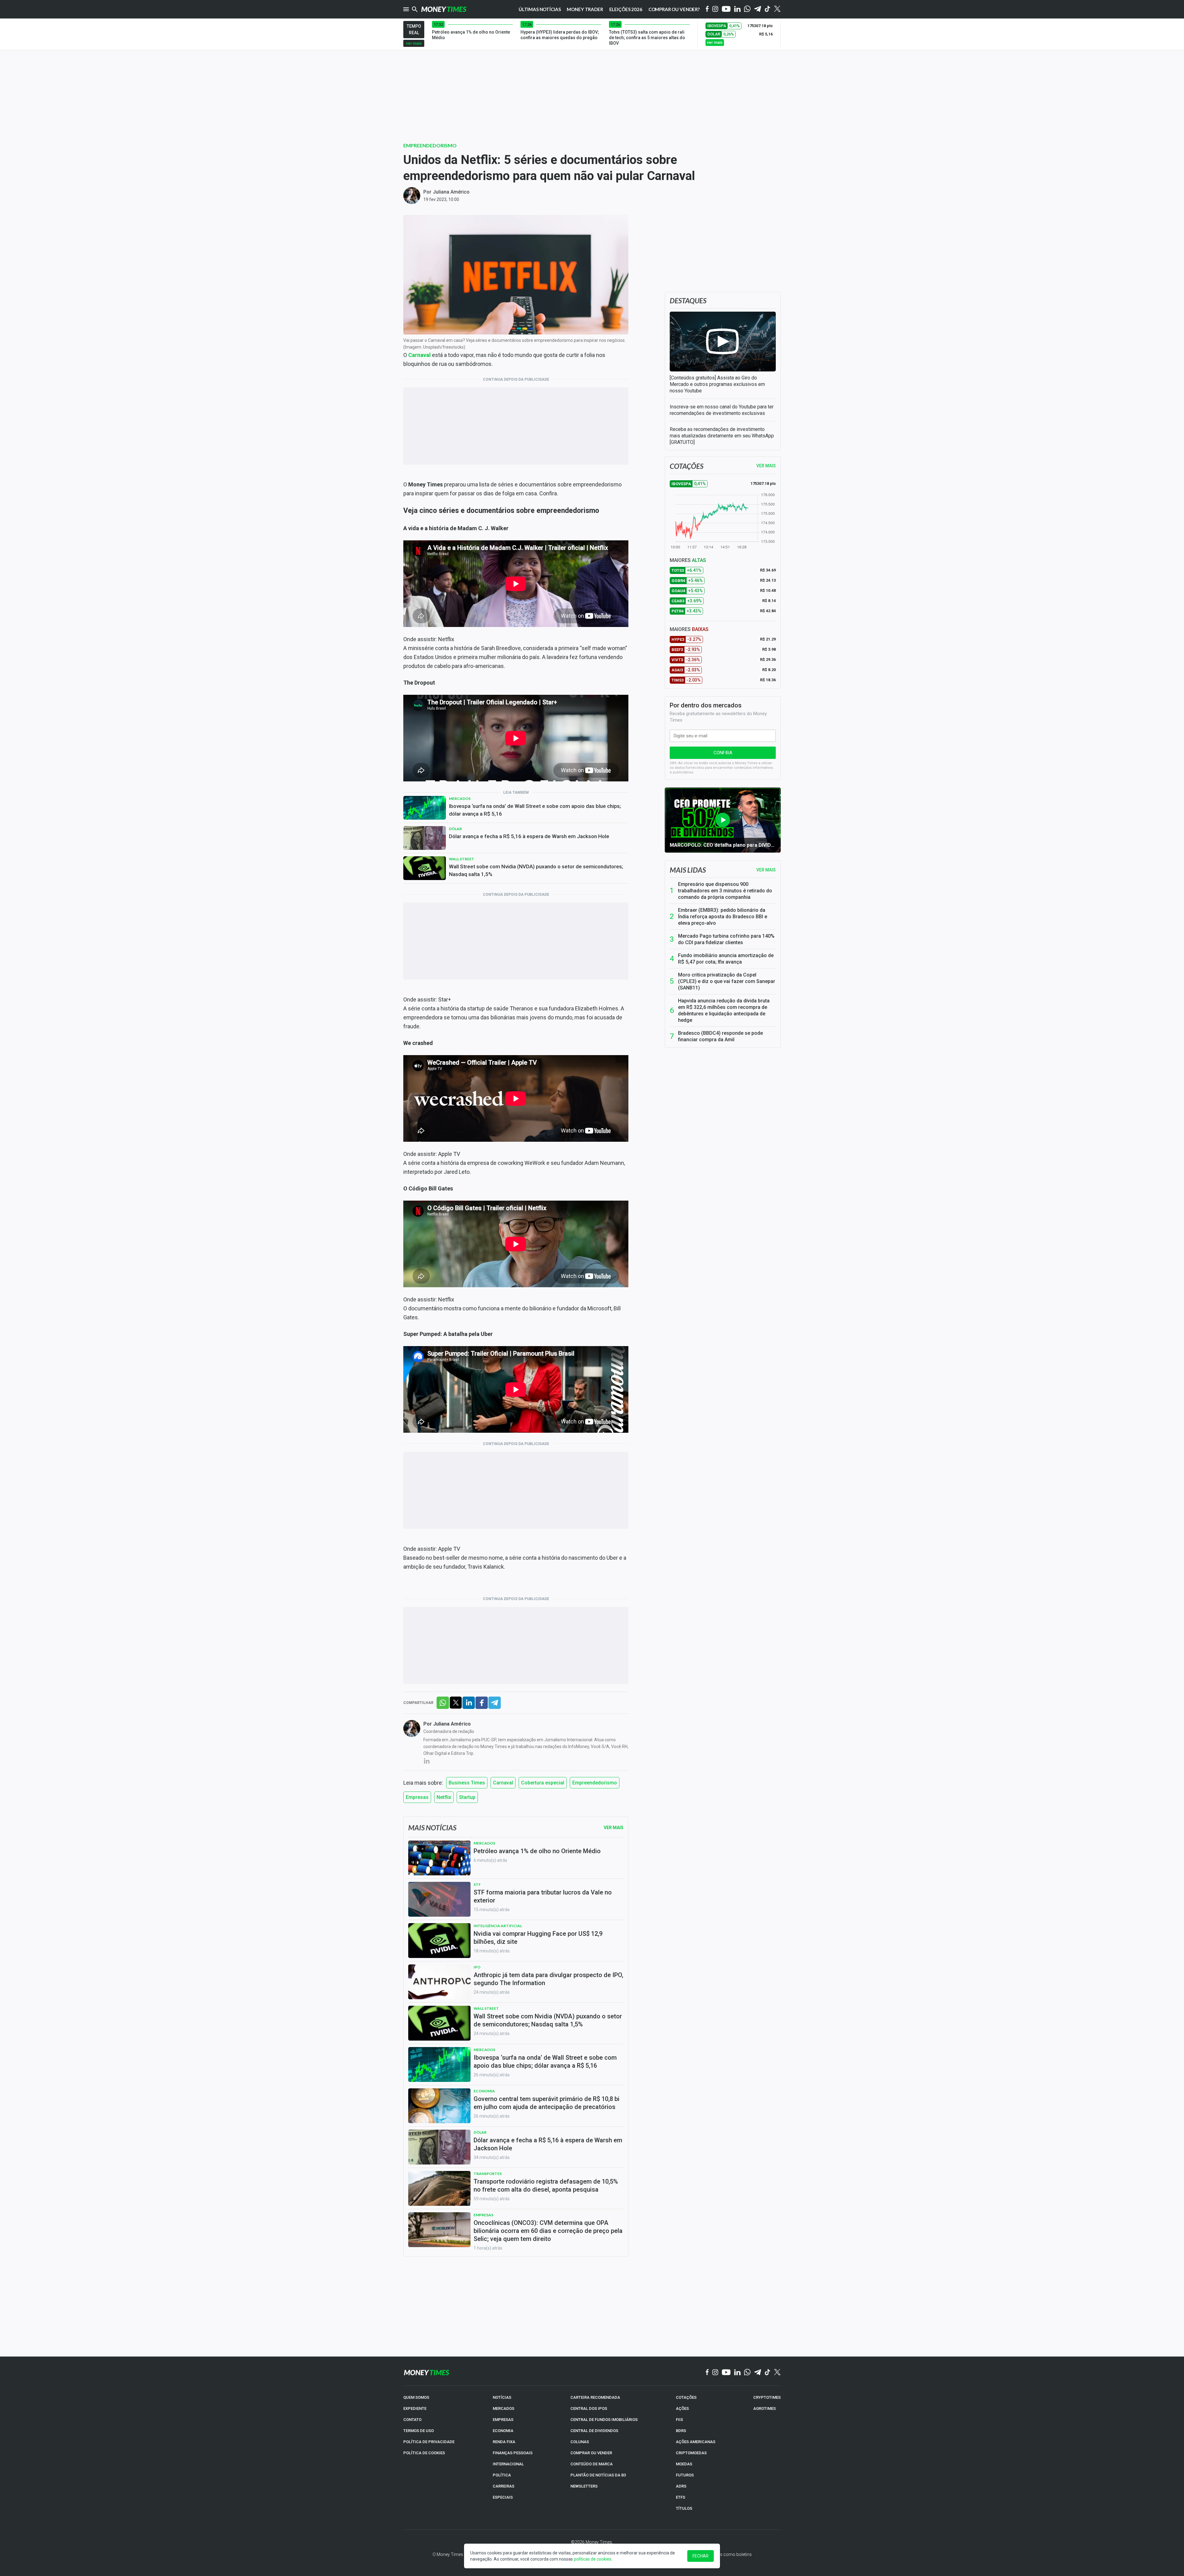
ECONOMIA (503, 2431)
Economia (484, 2091)
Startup (467, 1797)
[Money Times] (444, 9)
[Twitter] (777, 9)
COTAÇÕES (686, 2397)
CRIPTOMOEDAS (691, 2453)
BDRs (681, 2431)
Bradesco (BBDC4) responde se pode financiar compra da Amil (720, 1036)
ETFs (680, 2497)
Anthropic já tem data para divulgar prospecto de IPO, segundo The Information (548, 1979)
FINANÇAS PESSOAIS (513, 2453)
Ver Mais (614, 1828)
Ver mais (766, 870)
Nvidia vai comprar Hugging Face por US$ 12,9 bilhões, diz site (538, 1938)
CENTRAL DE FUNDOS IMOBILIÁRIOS (604, 2420)
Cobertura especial (543, 1783)
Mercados (460, 799)
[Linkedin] (737, 9)
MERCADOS (504, 2408)
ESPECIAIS (503, 2497)
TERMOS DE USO (419, 2431)
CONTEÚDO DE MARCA (592, 2464)
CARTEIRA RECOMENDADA (595, 2397)
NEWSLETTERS (584, 2486)
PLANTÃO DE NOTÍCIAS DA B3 (598, 2475)
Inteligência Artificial (498, 1926)
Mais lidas (688, 870)
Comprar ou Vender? (674, 9)
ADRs (681, 2486)
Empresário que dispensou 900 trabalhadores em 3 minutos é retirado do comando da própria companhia (725, 891)
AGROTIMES (765, 2408)
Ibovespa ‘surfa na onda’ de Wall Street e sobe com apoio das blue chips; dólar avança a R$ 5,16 (535, 810)
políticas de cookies (593, 2559)
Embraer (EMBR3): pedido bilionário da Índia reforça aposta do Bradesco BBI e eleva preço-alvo (723, 917)
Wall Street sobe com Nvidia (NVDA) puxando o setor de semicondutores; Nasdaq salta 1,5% (536, 870)
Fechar (701, 2556)
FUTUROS (685, 2475)
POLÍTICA (502, 2475)
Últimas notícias (540, 9)
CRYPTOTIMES (767, 2397)
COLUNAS (580, 2442)
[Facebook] (707, 9)
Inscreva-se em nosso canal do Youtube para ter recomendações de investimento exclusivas (722, 410)
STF (477, 1884)
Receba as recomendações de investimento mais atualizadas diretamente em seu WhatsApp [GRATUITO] (722, 436)
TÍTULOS (684, 2508)
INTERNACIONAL (508, 2464)
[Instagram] (715, 9)
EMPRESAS (503, 2420)
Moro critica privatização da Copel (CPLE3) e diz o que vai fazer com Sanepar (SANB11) (727, 981)
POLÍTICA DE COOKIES (424, 2453)
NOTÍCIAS (502, 2397)
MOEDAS (684, 2464)
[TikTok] (768, 2373)
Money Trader (585, 9)
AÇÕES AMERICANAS (696, 2442)
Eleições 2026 (626, 9)
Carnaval (419, 355)
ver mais (414, 43)
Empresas (417, 1797)
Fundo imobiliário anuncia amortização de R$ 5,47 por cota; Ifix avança (726, 959)
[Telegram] (758, 9)
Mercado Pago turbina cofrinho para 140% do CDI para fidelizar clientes (726, 939)
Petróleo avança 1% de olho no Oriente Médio (537, 1851)
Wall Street (462, 859)
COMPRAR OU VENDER (591, 2453)
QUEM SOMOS (416, 2397)
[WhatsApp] (747, 9)
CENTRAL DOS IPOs (589, 2408)
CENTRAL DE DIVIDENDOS (594, 2431)
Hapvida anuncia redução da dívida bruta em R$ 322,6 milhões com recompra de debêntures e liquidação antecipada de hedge (724, 1010)
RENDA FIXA (504, 2442)
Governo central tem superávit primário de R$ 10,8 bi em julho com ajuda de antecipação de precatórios (547, 2103)
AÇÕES (682, 2408)
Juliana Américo (451, 192)
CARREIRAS (504, 2486)
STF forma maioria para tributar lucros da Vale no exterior (543, 1896)
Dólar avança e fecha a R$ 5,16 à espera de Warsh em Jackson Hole (529, 836)
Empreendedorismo (430, 145)
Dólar (455, 829)
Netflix (444, 1797)
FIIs (679, 2420)
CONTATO (412, 2420)
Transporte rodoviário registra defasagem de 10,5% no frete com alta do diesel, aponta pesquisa (546, 2185)
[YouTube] (726, 9)
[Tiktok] (768, 9)
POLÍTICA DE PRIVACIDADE (429, 2442)
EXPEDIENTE (415, 2408)
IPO (477, 1967)
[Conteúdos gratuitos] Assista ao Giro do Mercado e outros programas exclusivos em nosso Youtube (717, 384)
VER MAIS (766, 466)
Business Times (467, 1783)
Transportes (488, 2174)
